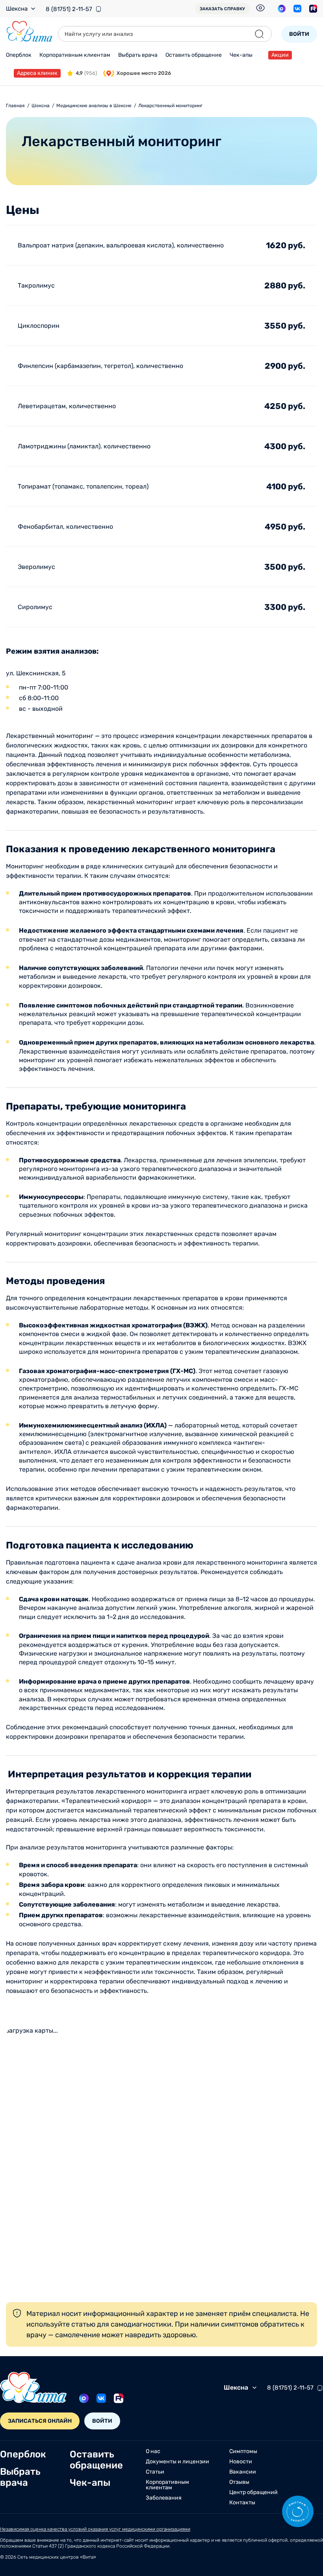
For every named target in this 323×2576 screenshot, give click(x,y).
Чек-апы (241, 55)
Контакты (242, 2503)
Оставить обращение (194, 55)
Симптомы (243, 2451)
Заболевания (164, 2498)
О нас (153, 2451)
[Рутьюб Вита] (313, 9)
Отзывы (239, 2482)
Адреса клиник (37, 73)
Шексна (17, 9)
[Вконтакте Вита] (297, 9)
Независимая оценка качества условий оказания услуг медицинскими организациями (95, 2529)
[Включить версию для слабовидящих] (260, 8)
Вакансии (243, 2472)
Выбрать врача (138, 55)
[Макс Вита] (282, 9)
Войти (299, 34)
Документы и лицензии (177, 2462)
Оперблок (19, 55)
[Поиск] (259, 34)
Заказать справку (222, 9)
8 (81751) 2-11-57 (69, 9)
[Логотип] (30, 32)
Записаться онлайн (40, 2421)
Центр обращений (253, 2492)
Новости (241, 2462)
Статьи (155, 2472)
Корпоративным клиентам (75, 55)
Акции (280, 55)
